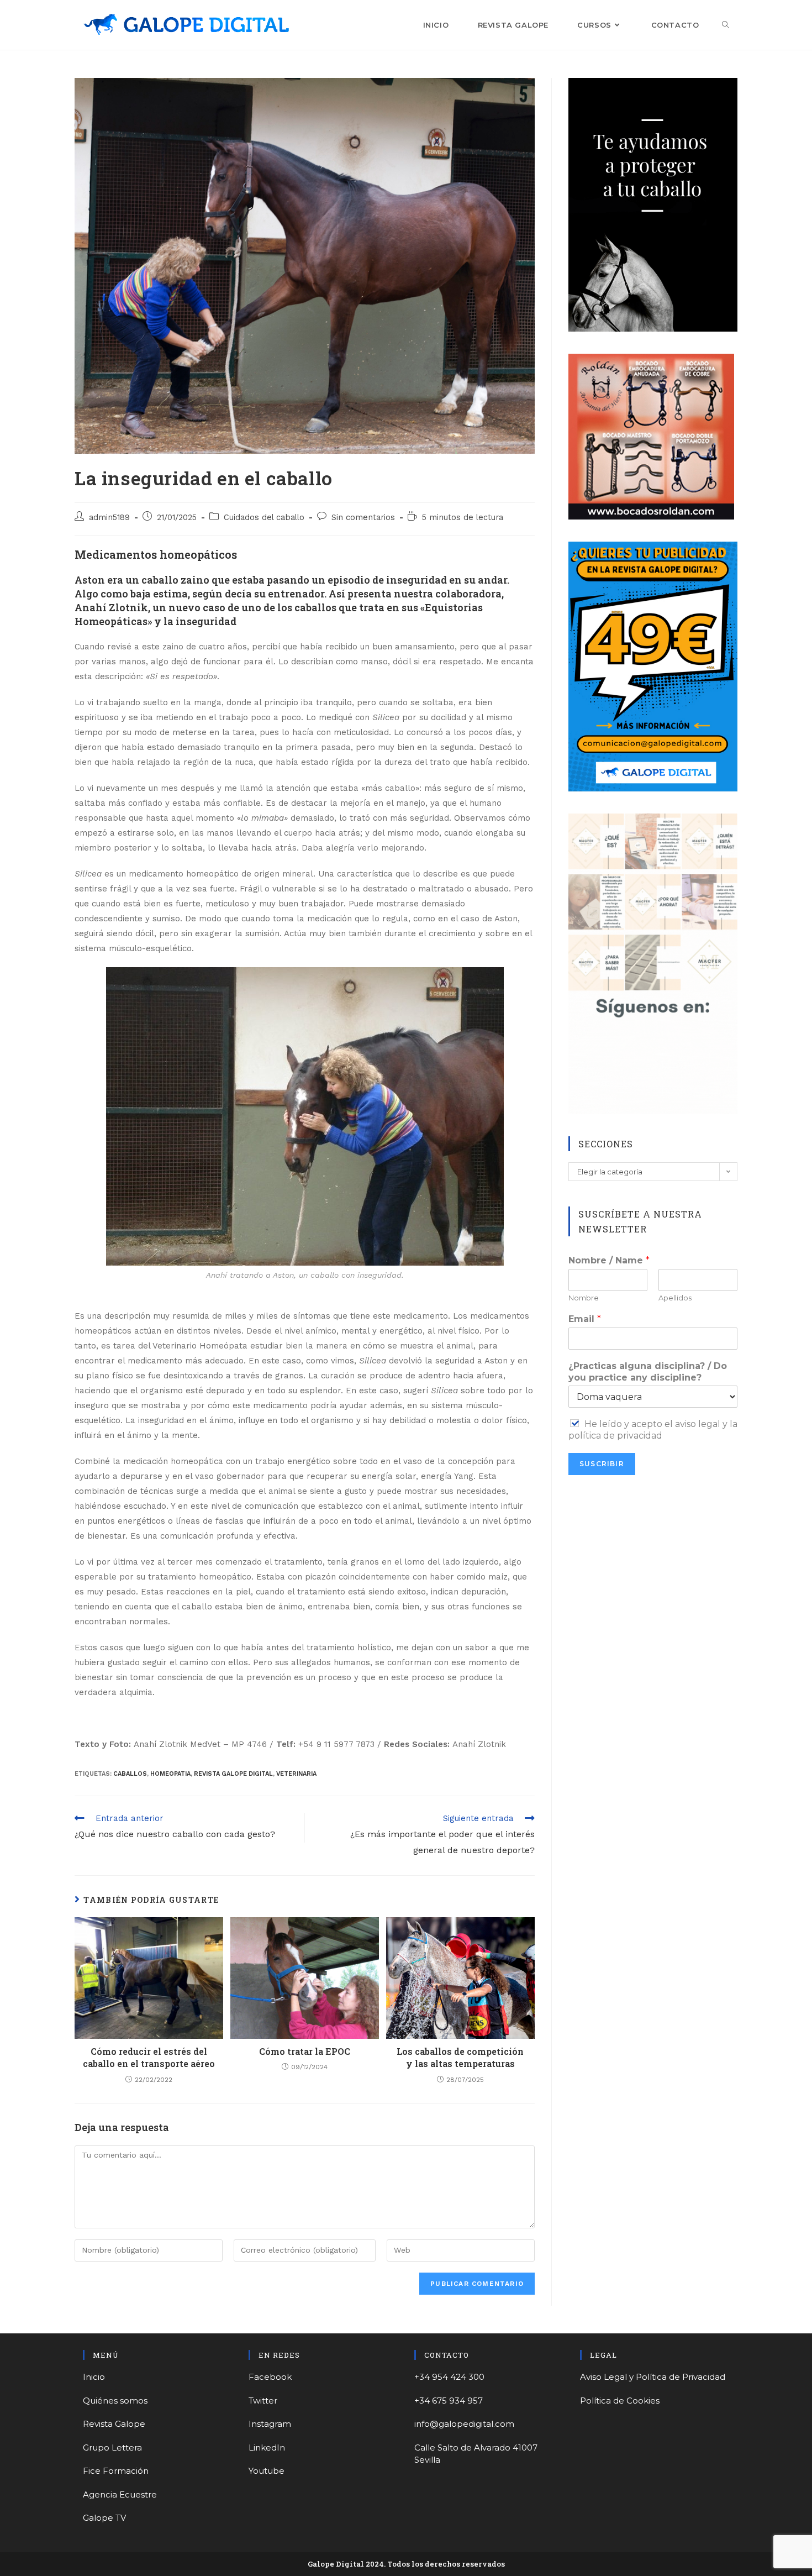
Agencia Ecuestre (120, 2494)
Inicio (94, 2377)
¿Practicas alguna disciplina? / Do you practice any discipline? (648, 1372)
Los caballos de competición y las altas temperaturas (460, 2057)
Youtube (267, 2471)
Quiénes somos (115, 2401)
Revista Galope (114, 2424)
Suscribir (602, 1464)
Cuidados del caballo (264, 518)
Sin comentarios (363, 518)
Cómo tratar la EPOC (305, 2051)
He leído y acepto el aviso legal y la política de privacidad (653, 1430)
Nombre (584, 1298)
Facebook (270, 2377)
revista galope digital (233, 1774)
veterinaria (296, 1774)
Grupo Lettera (112, 2448)
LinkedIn (267, 2448)
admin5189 (109, 518)
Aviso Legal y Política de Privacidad (653, 2377)
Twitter (263, 2401)
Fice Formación (116, 2471)
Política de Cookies (620, 2401)
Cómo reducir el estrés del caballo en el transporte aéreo (149, 2057)
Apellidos (675, 1298)
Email (585, 1319)
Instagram (270, 2424)
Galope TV (104, 2518)
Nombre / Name (609, 1260)
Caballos (130, 1774)
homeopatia (170, 1774)
